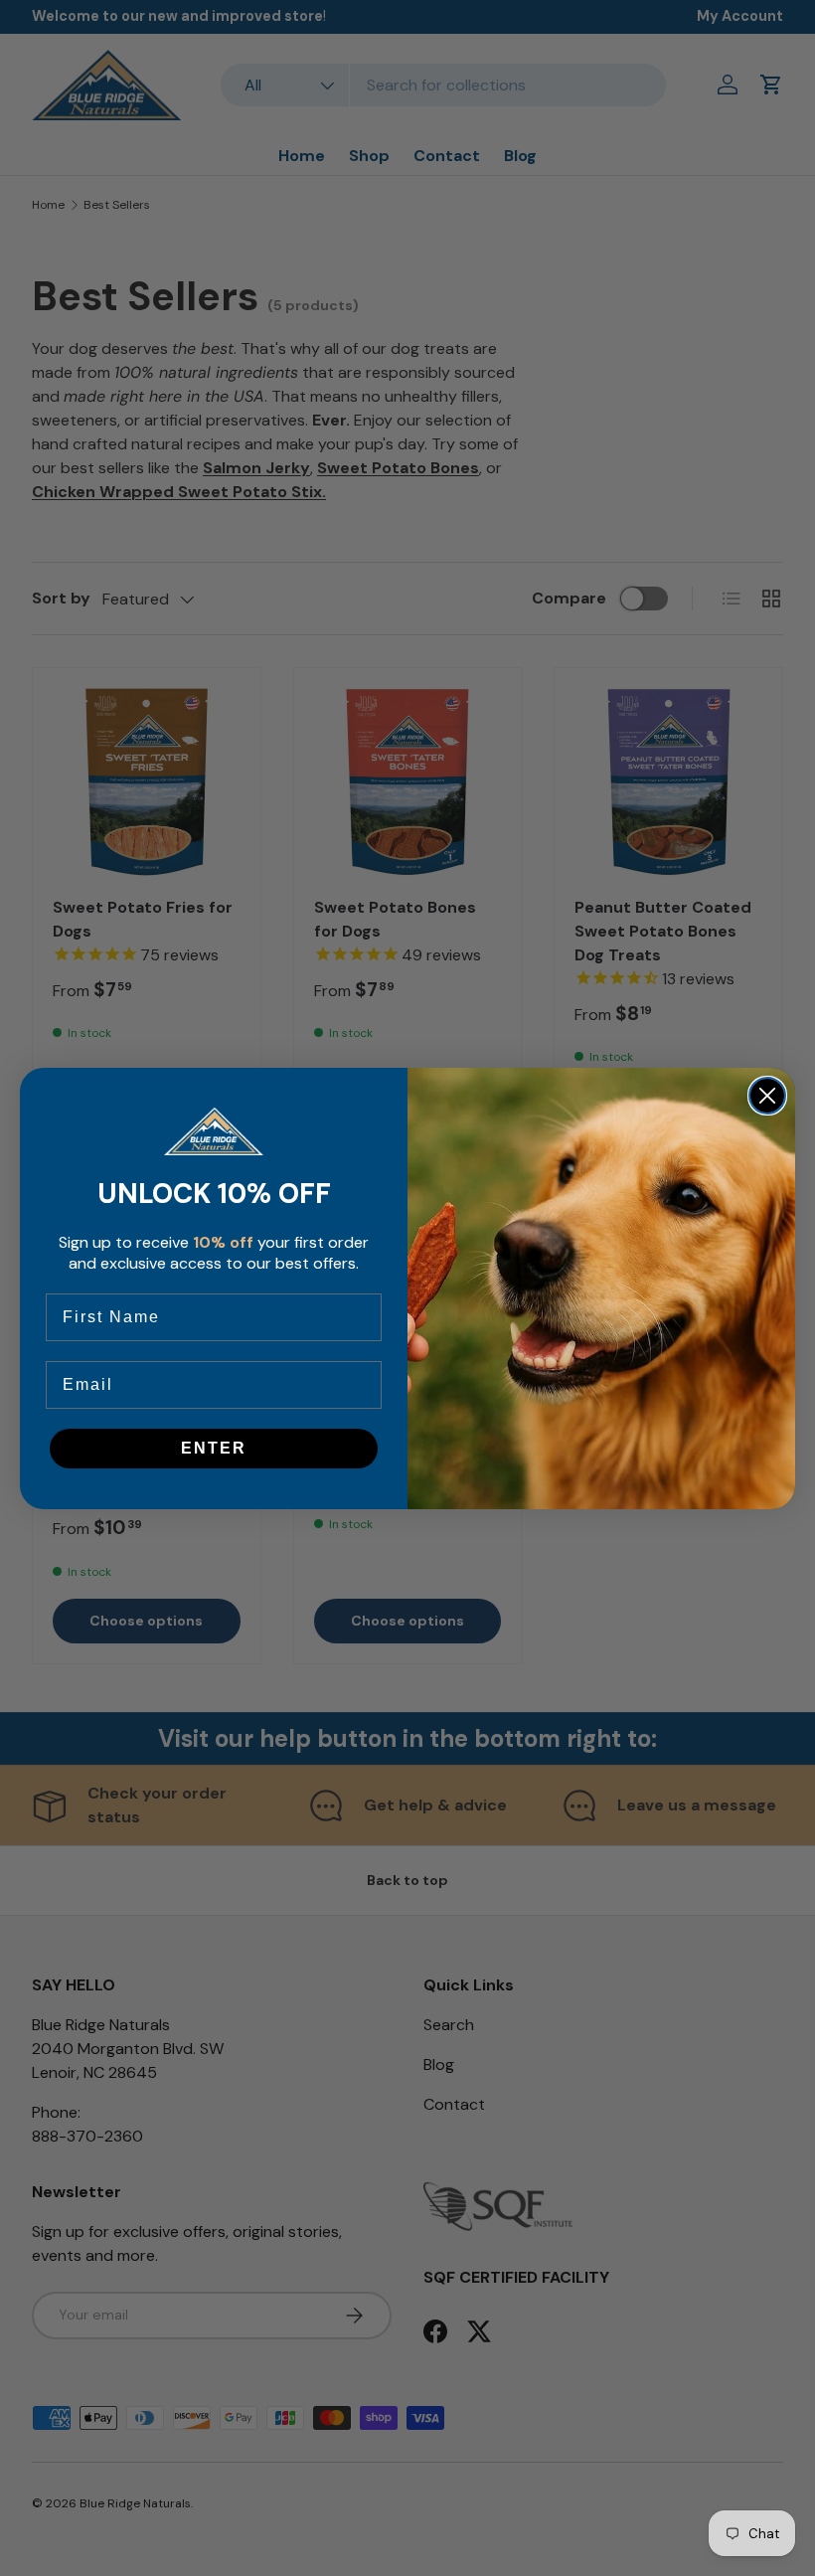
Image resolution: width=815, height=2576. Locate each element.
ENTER (214, 1448)
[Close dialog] (767, 1096)
